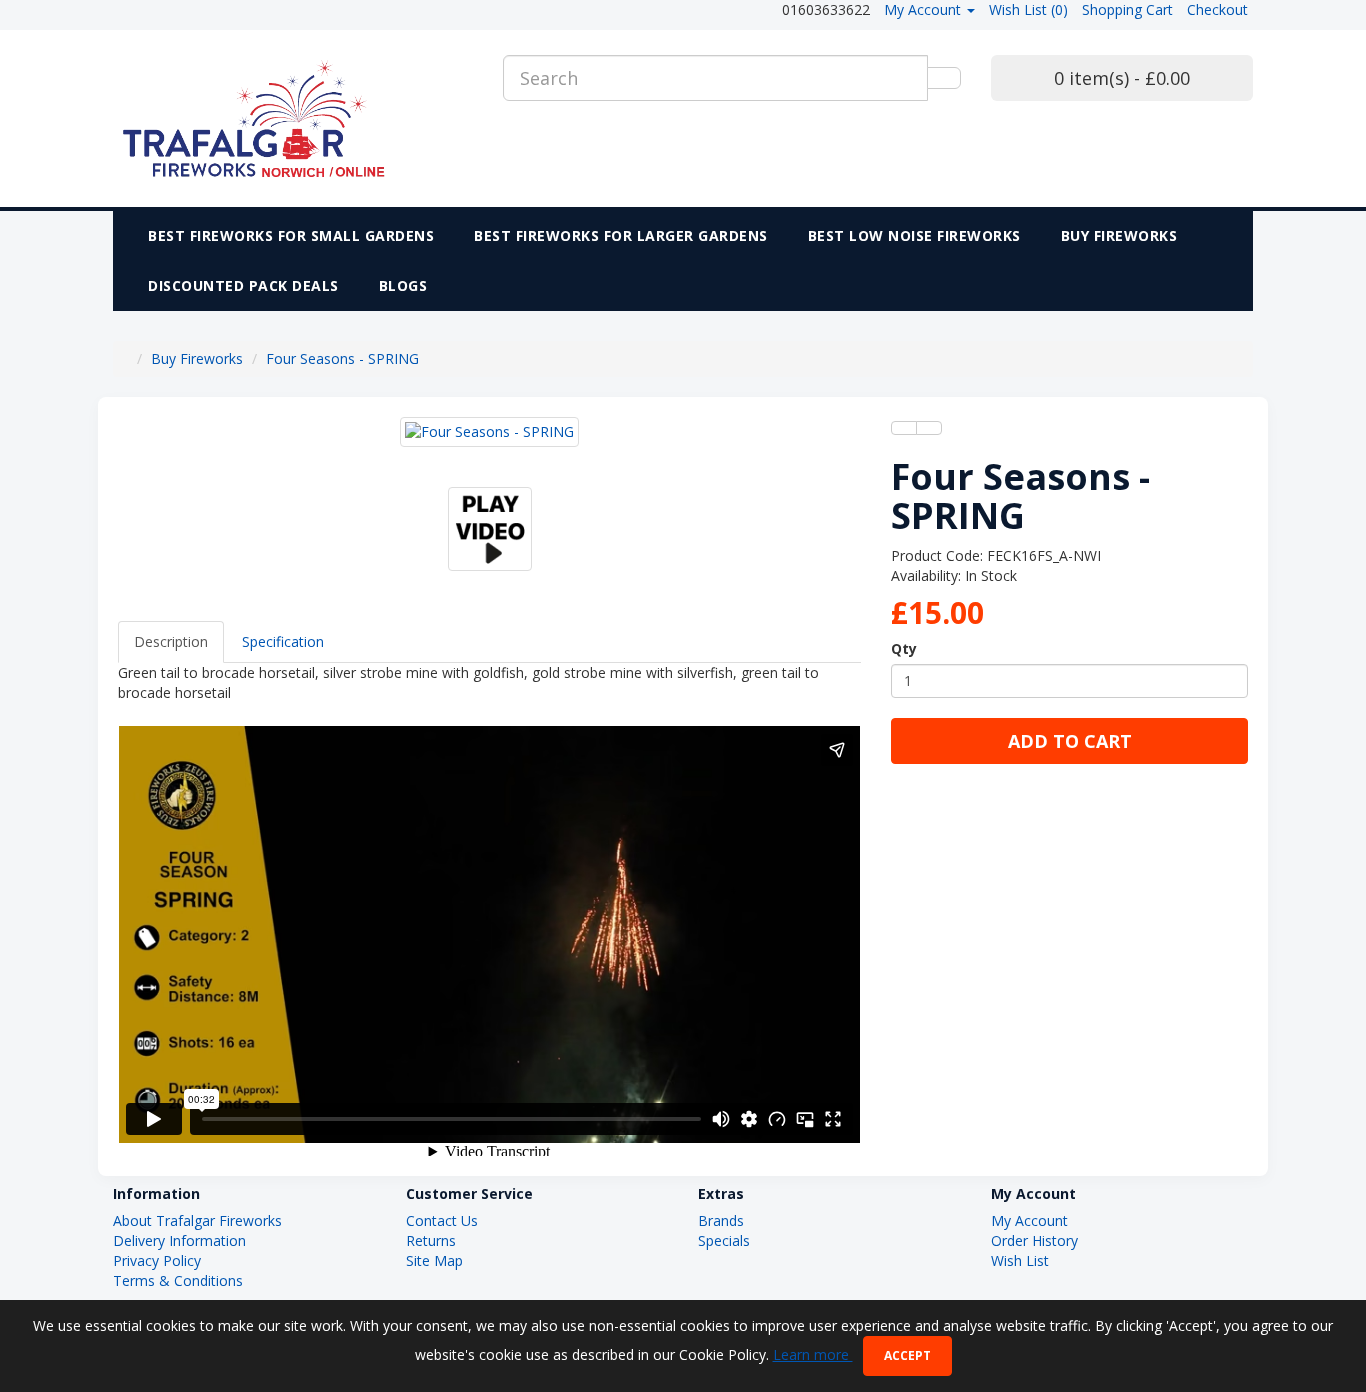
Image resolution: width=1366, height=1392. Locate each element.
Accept (907, 1355)
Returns (431, 1240)
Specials (724, 1240)
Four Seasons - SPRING (342, 358)
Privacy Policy (157, 1260)
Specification (283, 641)
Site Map (434, 1260)
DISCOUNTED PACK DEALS (243, 285)
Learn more (813, 1354)
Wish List (1020, 1260)
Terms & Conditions (178, 1280)
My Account (1029, 1220)
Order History (1034, 1240)
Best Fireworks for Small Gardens (291, 235)
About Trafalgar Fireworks (197, 1220)
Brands (721, 1220)
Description (171, 641)
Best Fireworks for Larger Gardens (621, 235)
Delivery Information (179, 1240)
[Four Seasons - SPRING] (489, 432)
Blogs (403, 285)
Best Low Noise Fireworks (914, 235)
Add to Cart (1070, 741)
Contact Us (442, 1220)
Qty (904, 648)
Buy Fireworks (1119, 235)
